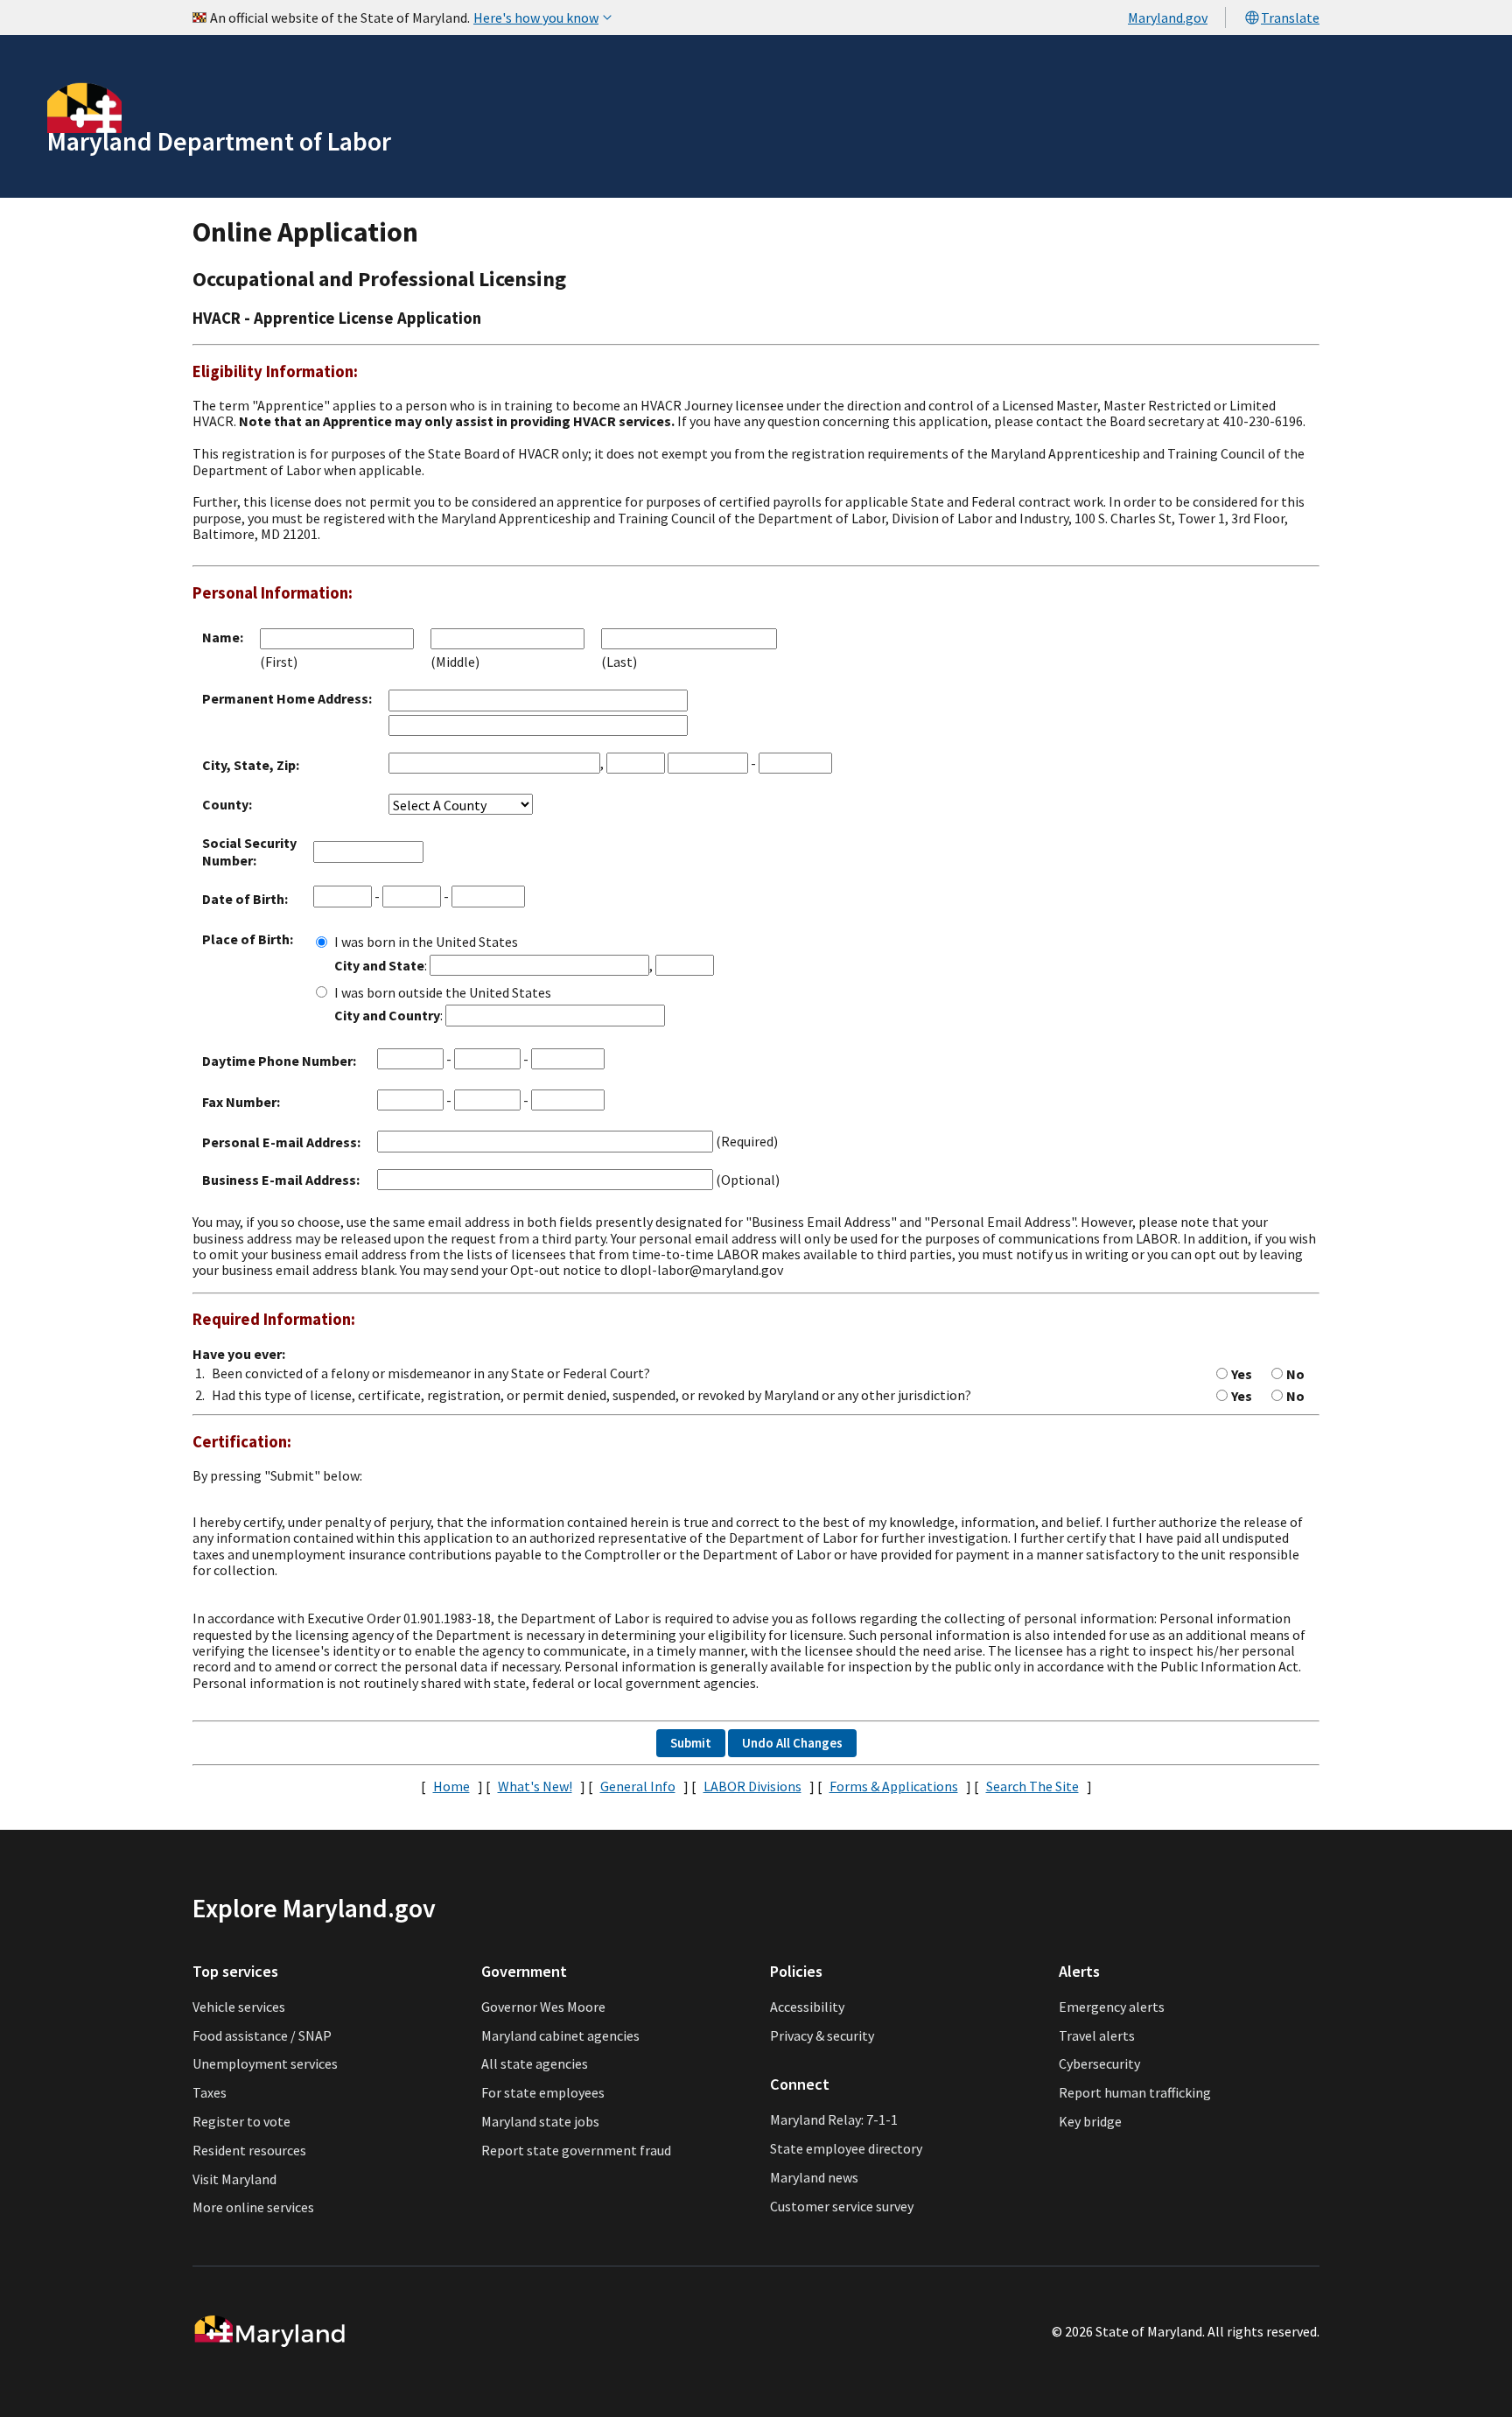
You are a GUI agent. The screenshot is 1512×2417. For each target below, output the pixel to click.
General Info (638, 1786)
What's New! (535, 1786)
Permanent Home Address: (287, 698)
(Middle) (455, 662)
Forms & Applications (894, 1786)
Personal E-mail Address (280, 1142)
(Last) (619, 662)
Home (451, 1786)
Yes (1242, 1374)
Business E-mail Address (279, 1180)
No (1295, 1374)
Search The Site (1032, 1786)
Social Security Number (249, 851)
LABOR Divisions (752, 1786)
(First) (279, 662)
